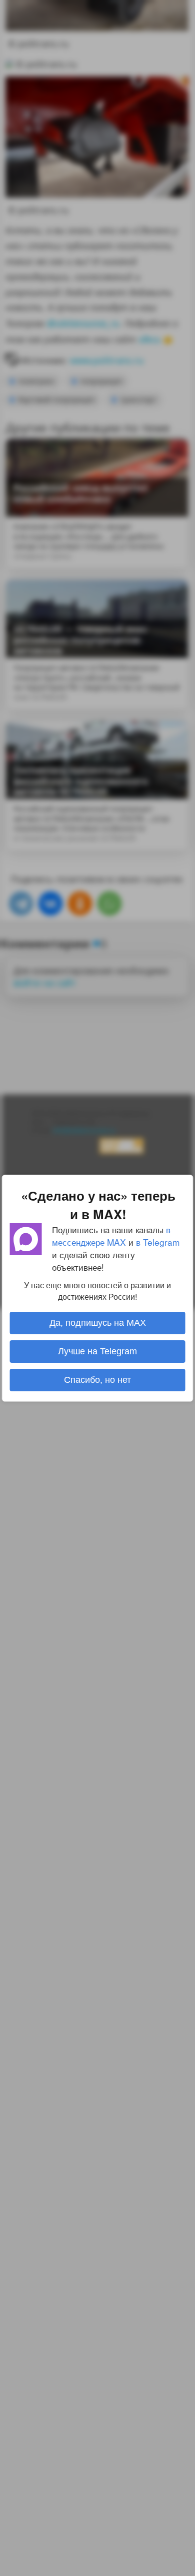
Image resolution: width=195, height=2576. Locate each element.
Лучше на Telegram (97, 1351)
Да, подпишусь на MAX (98, 1323)
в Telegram (158, 1241)
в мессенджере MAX (111, 1235)
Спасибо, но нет (97, 1380)
